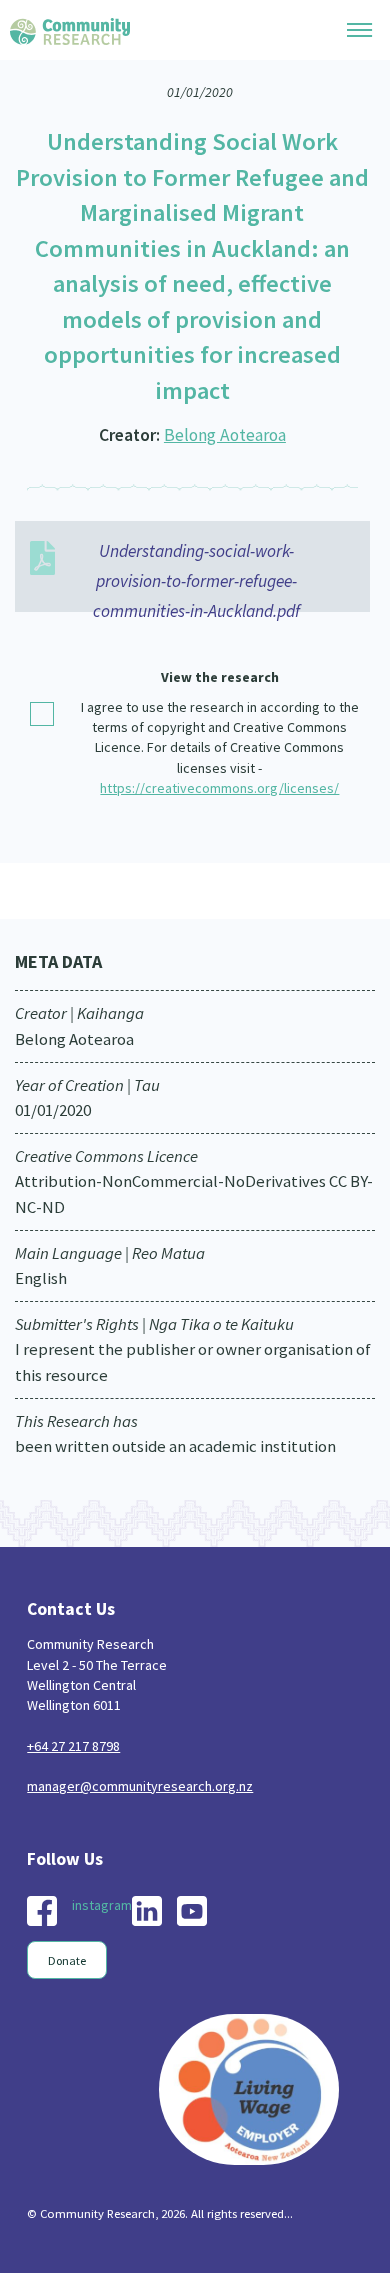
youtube (192, 1911)
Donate (67, 1960)
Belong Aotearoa (225, 435)
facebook (42, 1911)
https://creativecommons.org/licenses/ (219, 788)
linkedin (147, 1911)
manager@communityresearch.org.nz (140, 1786)
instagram (102, 1905)
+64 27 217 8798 (73, 1746)
